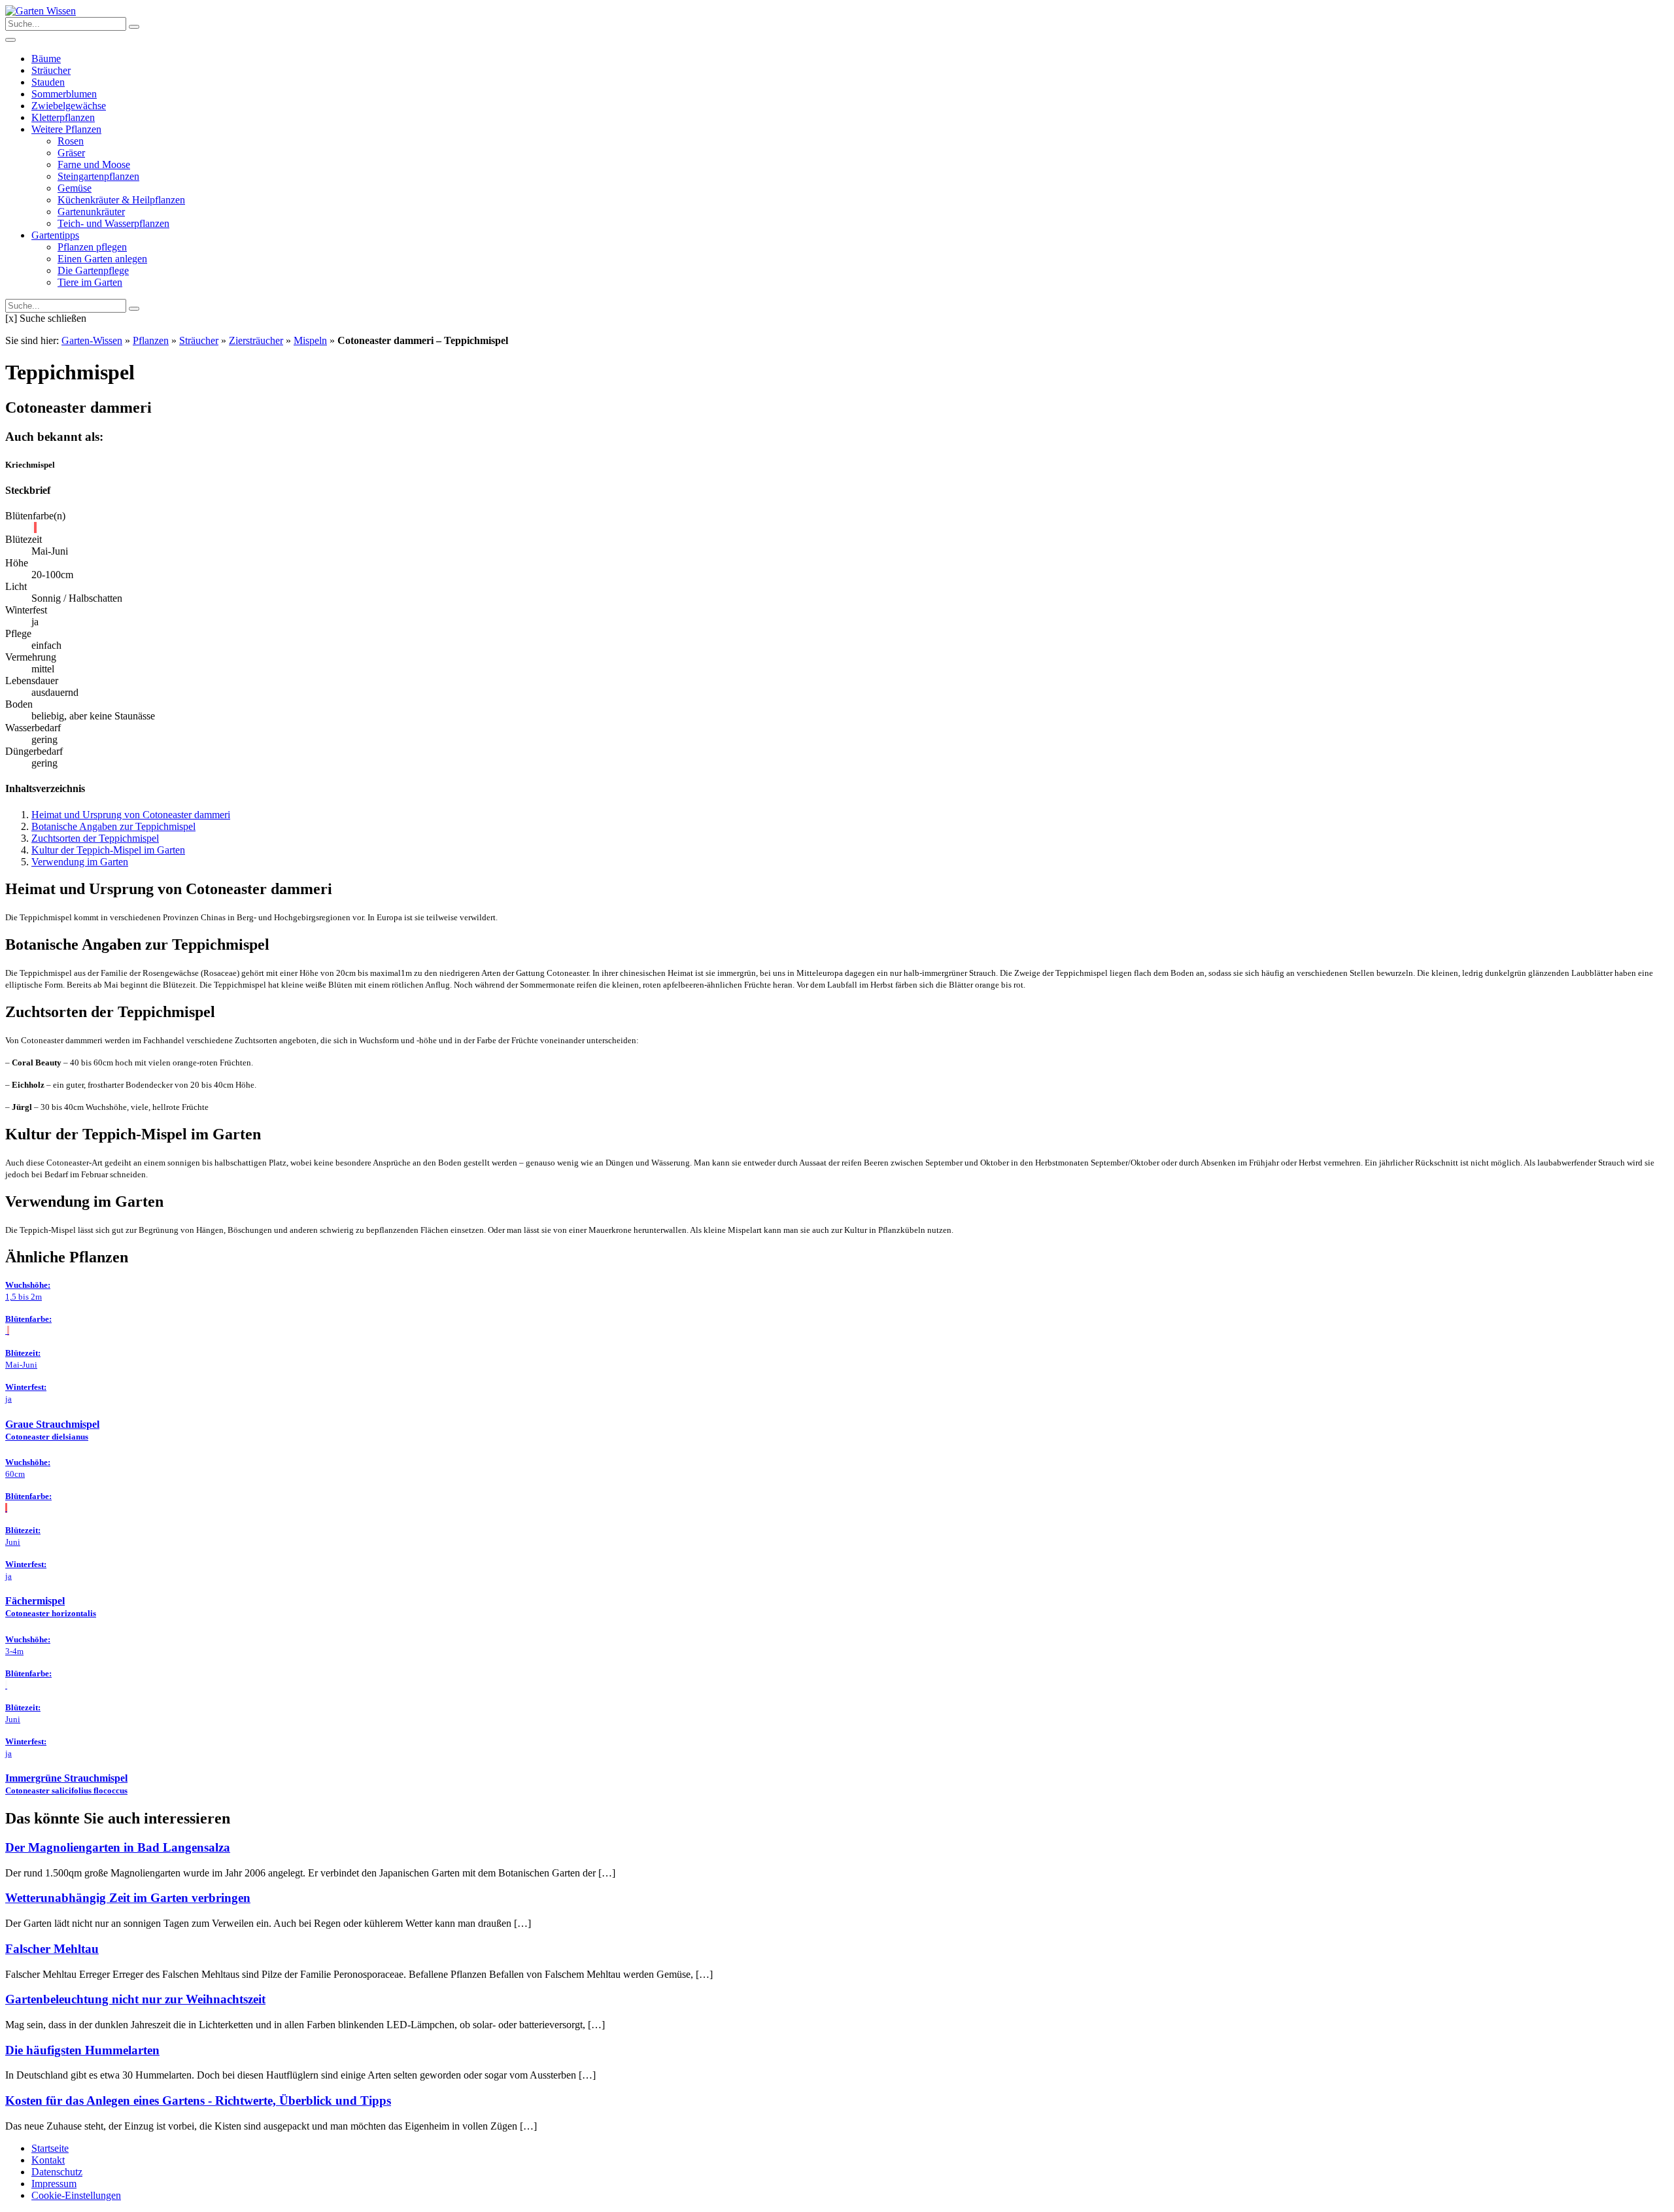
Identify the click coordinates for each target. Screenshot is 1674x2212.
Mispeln (310, 340)
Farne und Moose (94, 164)
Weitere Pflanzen (66, 129)
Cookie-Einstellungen (76, 2195)
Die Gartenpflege (93, 270)
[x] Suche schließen (46, 318)
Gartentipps (55, 235)
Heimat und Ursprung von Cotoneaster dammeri (131, 815)
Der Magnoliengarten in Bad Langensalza (118, 1847)
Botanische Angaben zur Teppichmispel (113, 826)
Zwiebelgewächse (69, 106)
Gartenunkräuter (91, 212)
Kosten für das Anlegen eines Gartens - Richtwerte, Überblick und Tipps (198, 2100)
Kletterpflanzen (63, 117)
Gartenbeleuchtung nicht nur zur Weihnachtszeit (135, 1999)
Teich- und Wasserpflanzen (113, 223)
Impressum (54, 2184)
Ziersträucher (256, 340)
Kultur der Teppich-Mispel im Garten (108, 850)
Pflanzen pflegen (92, 247)
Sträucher (51, 70)
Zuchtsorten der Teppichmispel (95, 838)
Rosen (71, 141)
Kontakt (48, 2160)
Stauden (48, 82)
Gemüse (75, 188)
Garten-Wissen (92, 340)
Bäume (46, 59)
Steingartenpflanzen (98, 176)
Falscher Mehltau (52, 1949)
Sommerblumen (64, 94)
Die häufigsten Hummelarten (82, 2050)
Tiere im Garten (90, 282)
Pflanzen (151, 340)
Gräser (71, 153)
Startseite (50, 2148)
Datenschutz (57, 2172)
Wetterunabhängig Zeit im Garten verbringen (128, 1898)
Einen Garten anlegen (102, 259)
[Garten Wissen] (41, 11)
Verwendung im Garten (80, 862)
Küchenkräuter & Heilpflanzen (121, 200)
